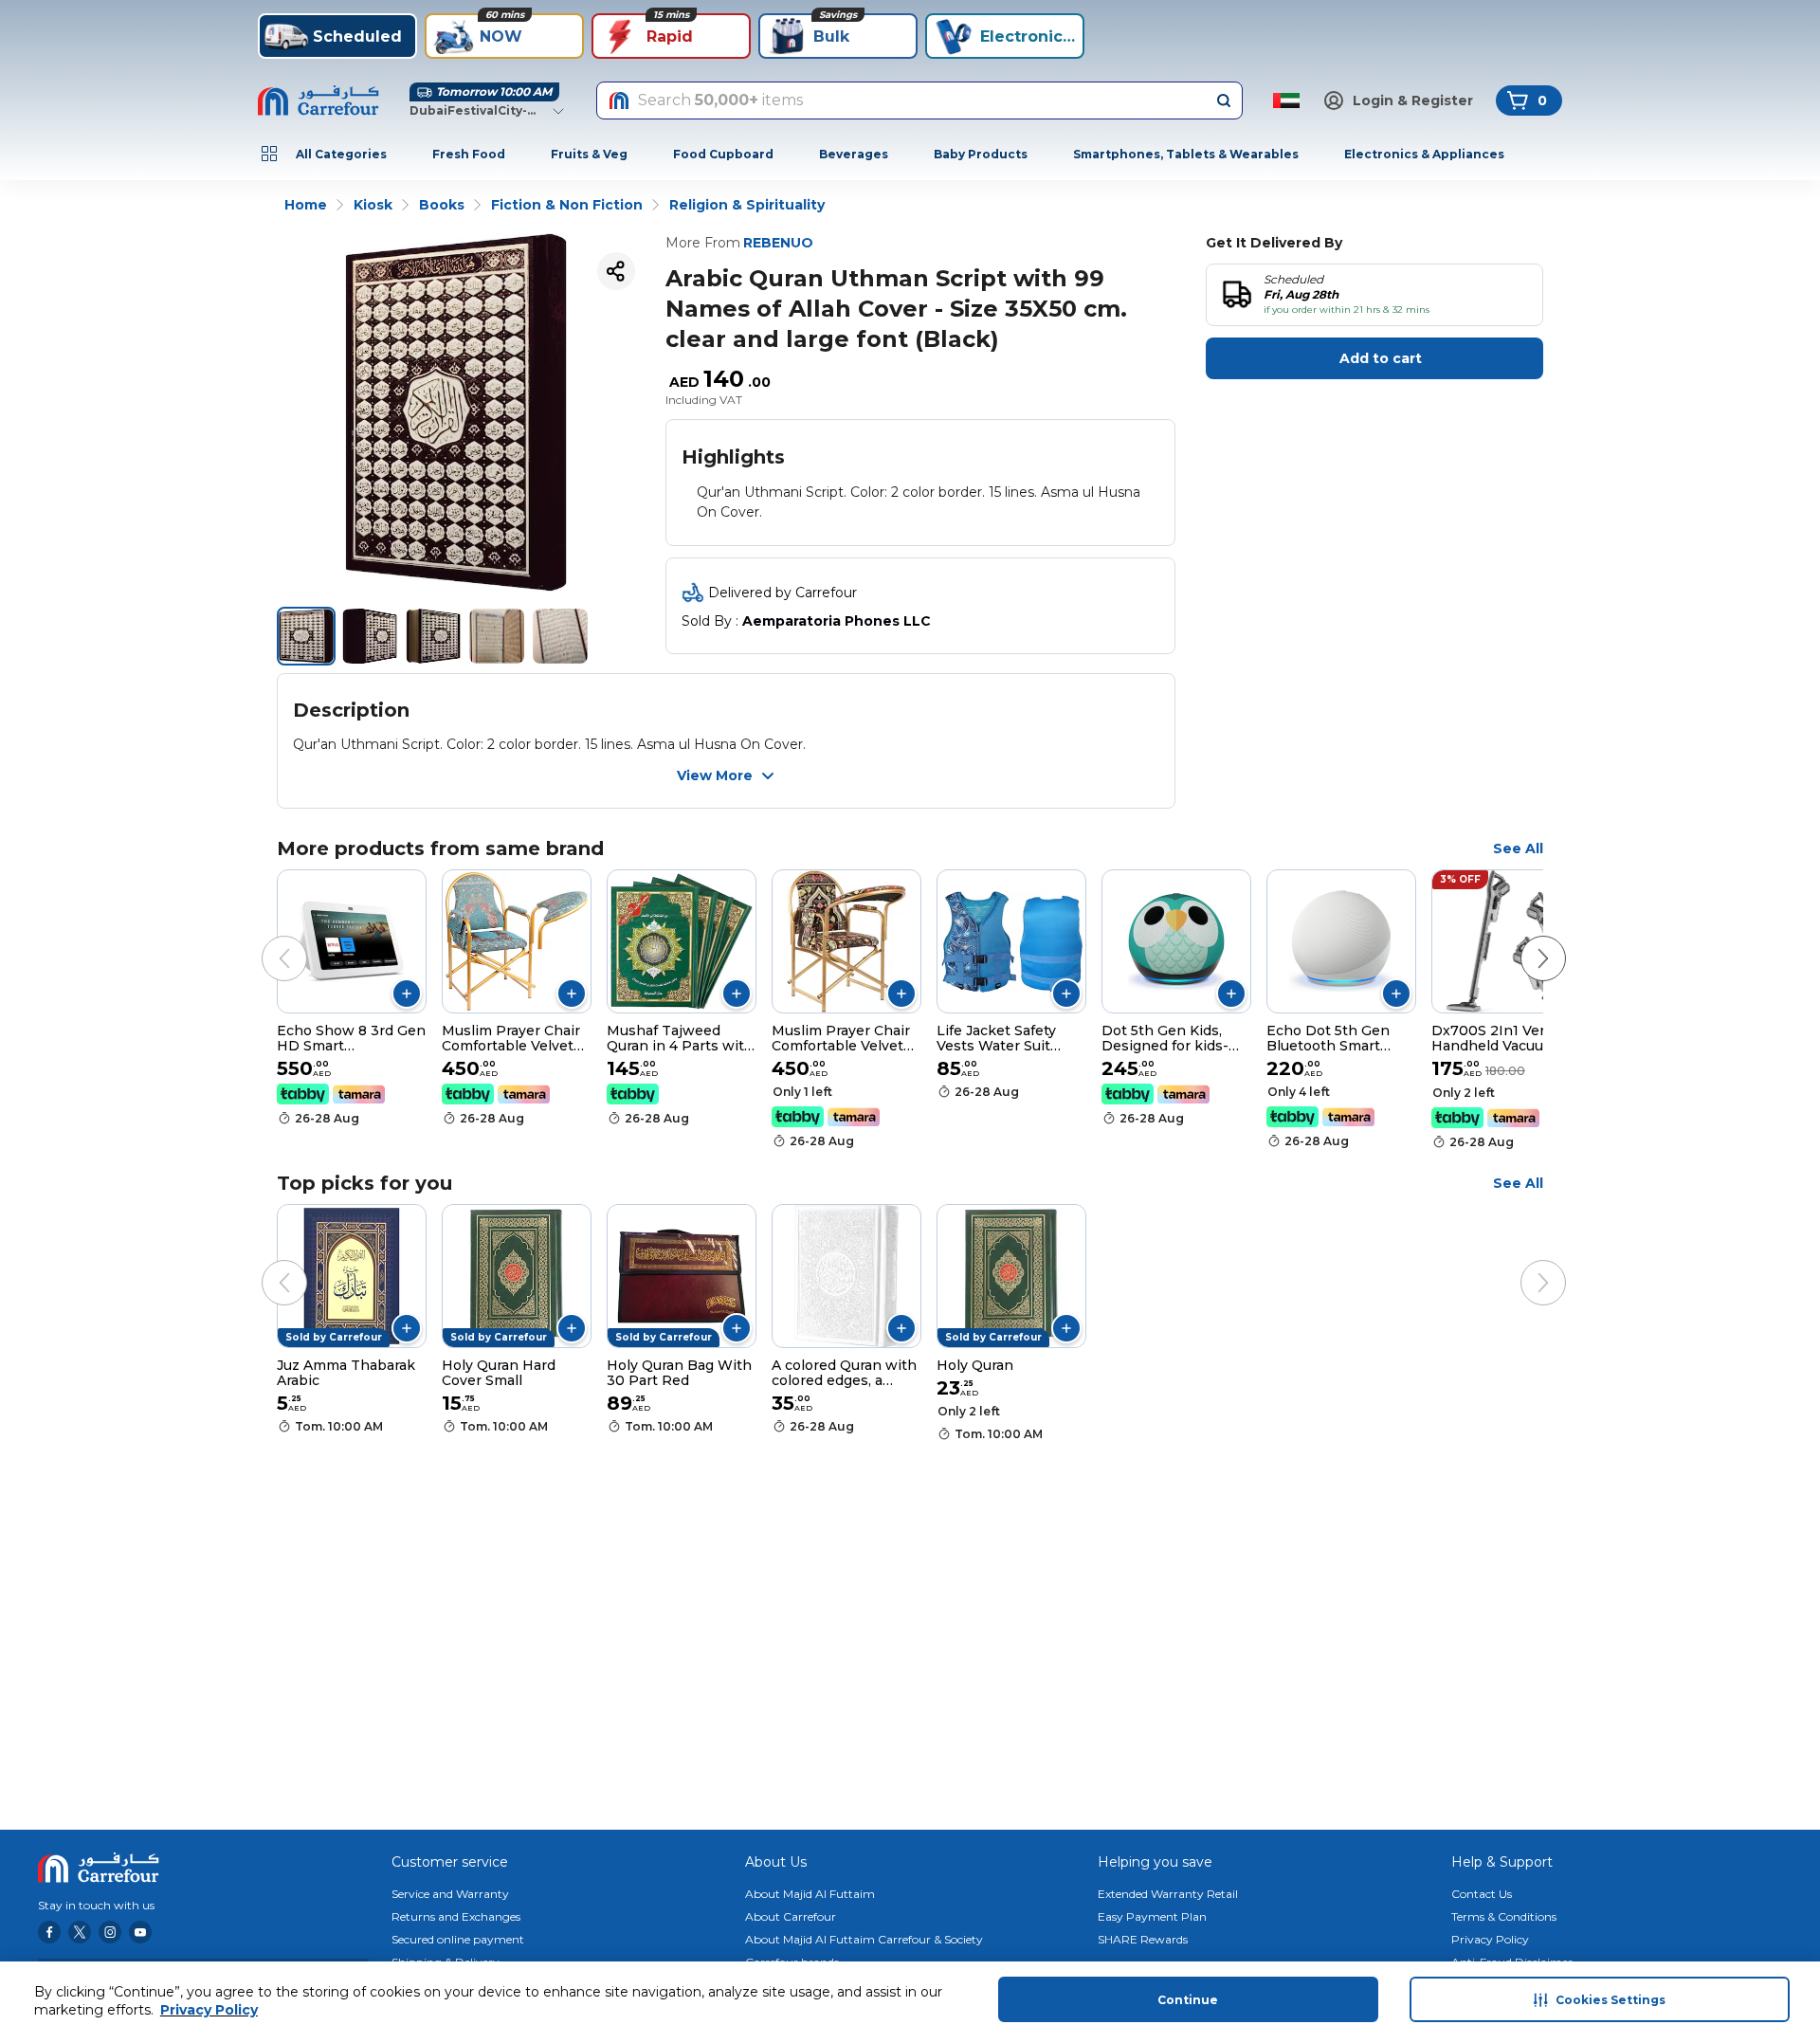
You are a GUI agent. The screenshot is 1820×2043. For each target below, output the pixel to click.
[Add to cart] (407, 994)
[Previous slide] (265, 939)
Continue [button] (1188, 2000)
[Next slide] (1524, 939)
